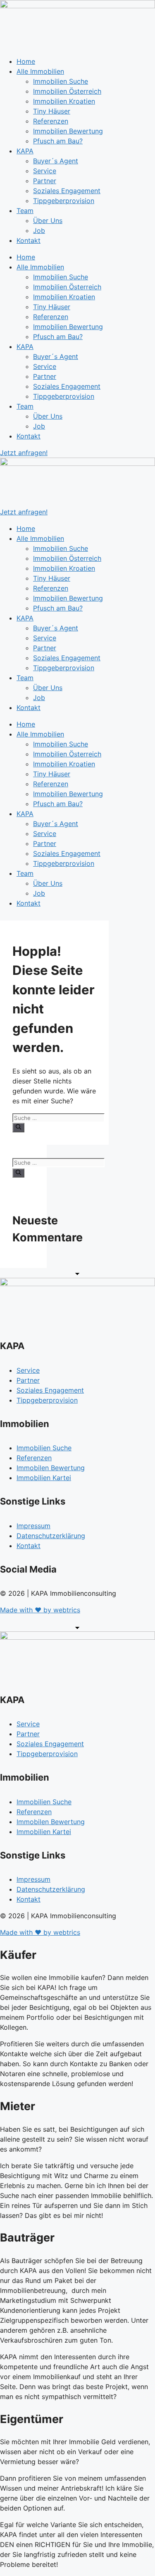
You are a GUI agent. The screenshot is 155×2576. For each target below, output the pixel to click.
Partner (45, 181)
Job (39, 230)
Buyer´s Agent (56, 161)
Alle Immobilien (40, 71)
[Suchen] (18, 1127)
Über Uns (48, 221)
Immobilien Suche (61, 81)
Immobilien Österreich (67, 91)
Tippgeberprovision (64, 201)
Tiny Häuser (52, 111)
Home (26, 61)
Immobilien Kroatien (64, 101)
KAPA (25, 151)
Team (25, 211)
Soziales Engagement (67, 191)
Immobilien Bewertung (68, 131)
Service (45, 171)
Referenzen (51, 121)
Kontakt (29, 240)
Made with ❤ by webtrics (40, 1610)
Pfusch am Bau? (58, 141)
